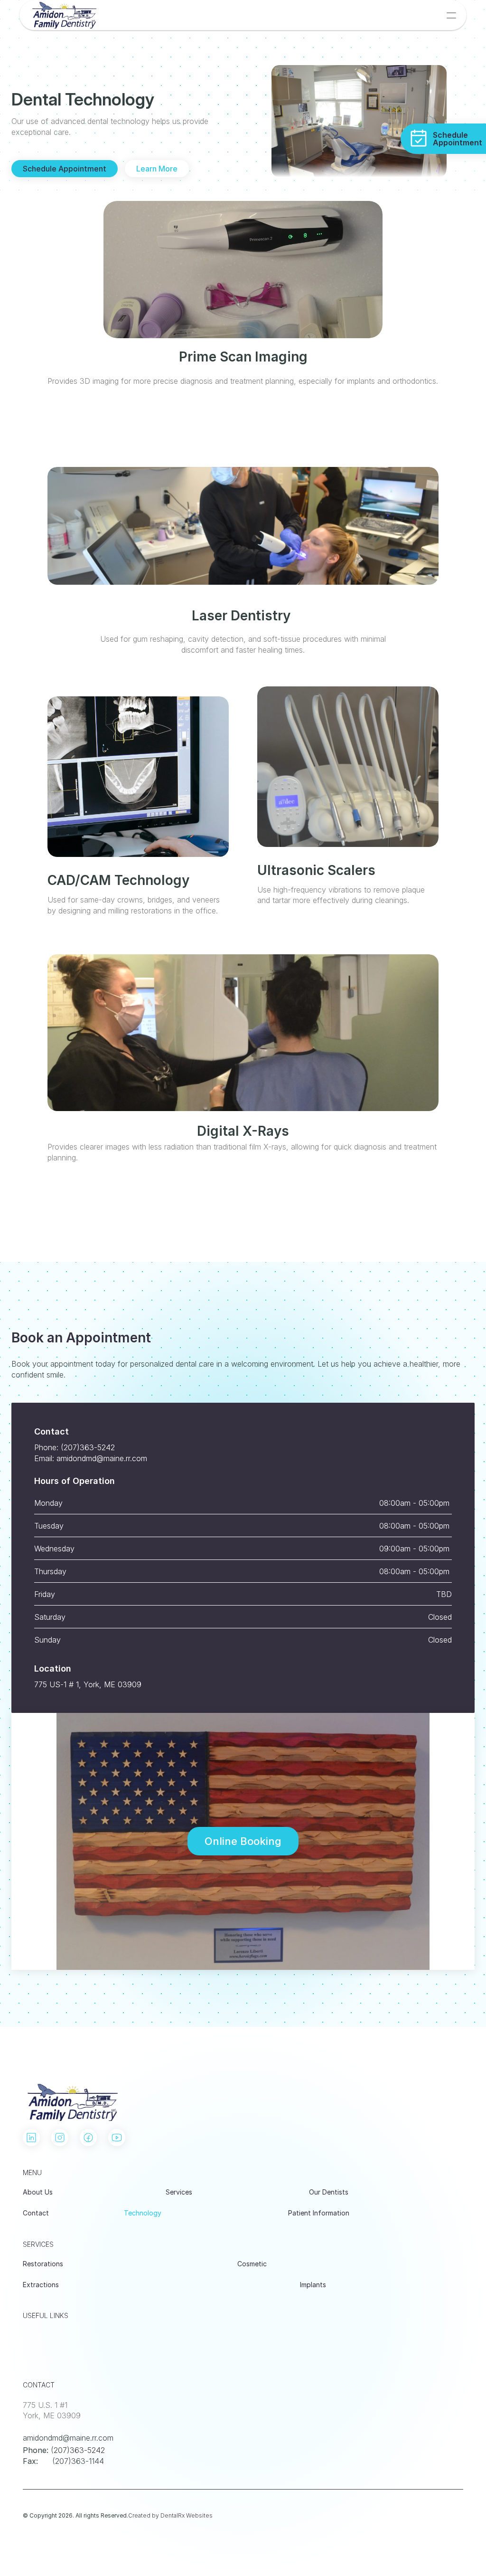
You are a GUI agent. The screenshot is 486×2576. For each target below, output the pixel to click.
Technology (143, 2213)
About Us (38, 2192)
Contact (36, 2213)
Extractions (41, 2285)
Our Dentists (329, 2192)
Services (179, 2192)
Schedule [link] (450, 135)
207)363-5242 (79, 2450)
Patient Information (319, 2213)
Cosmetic (252, 2264)
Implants (313, 2285)
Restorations (43, 2264)
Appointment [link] (458, 143)
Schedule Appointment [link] (65, 169)
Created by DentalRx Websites (170, 2515)
